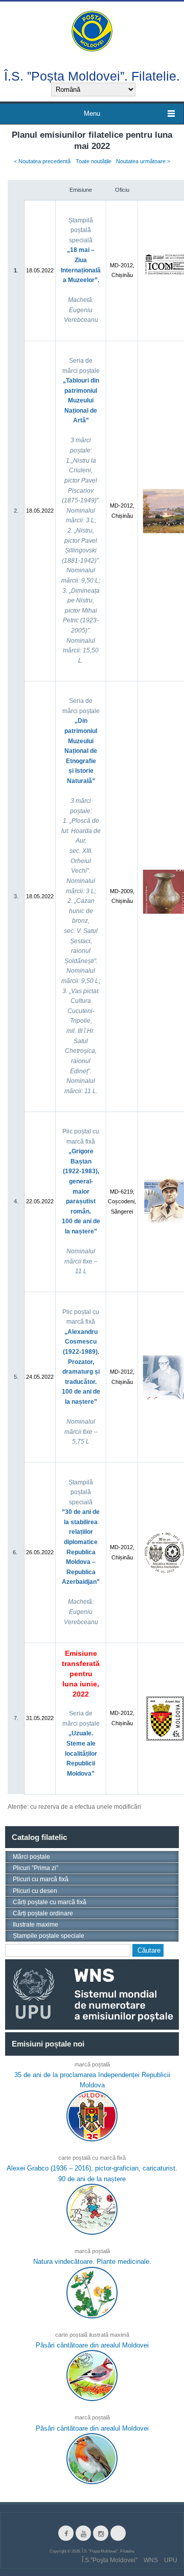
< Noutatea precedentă (42, 161)
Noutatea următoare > (143, 161)
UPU (171, 2560)
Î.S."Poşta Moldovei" (110, 2560)
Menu (92, 113)
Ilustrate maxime (36, 1925)
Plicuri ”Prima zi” (36, 1868)
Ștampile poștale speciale (49, 1936)
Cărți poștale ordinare (43, 1913)
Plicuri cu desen (35, 1891)
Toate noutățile (94, 161)
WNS (151, 2560)
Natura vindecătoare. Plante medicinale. (92, 2262)
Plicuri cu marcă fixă (41, 1879)
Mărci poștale (31, 1857)
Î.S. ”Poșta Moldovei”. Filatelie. (92, 76)
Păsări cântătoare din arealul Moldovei (92, 2345)
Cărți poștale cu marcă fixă (50, 1902)
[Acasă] (92, 30)
